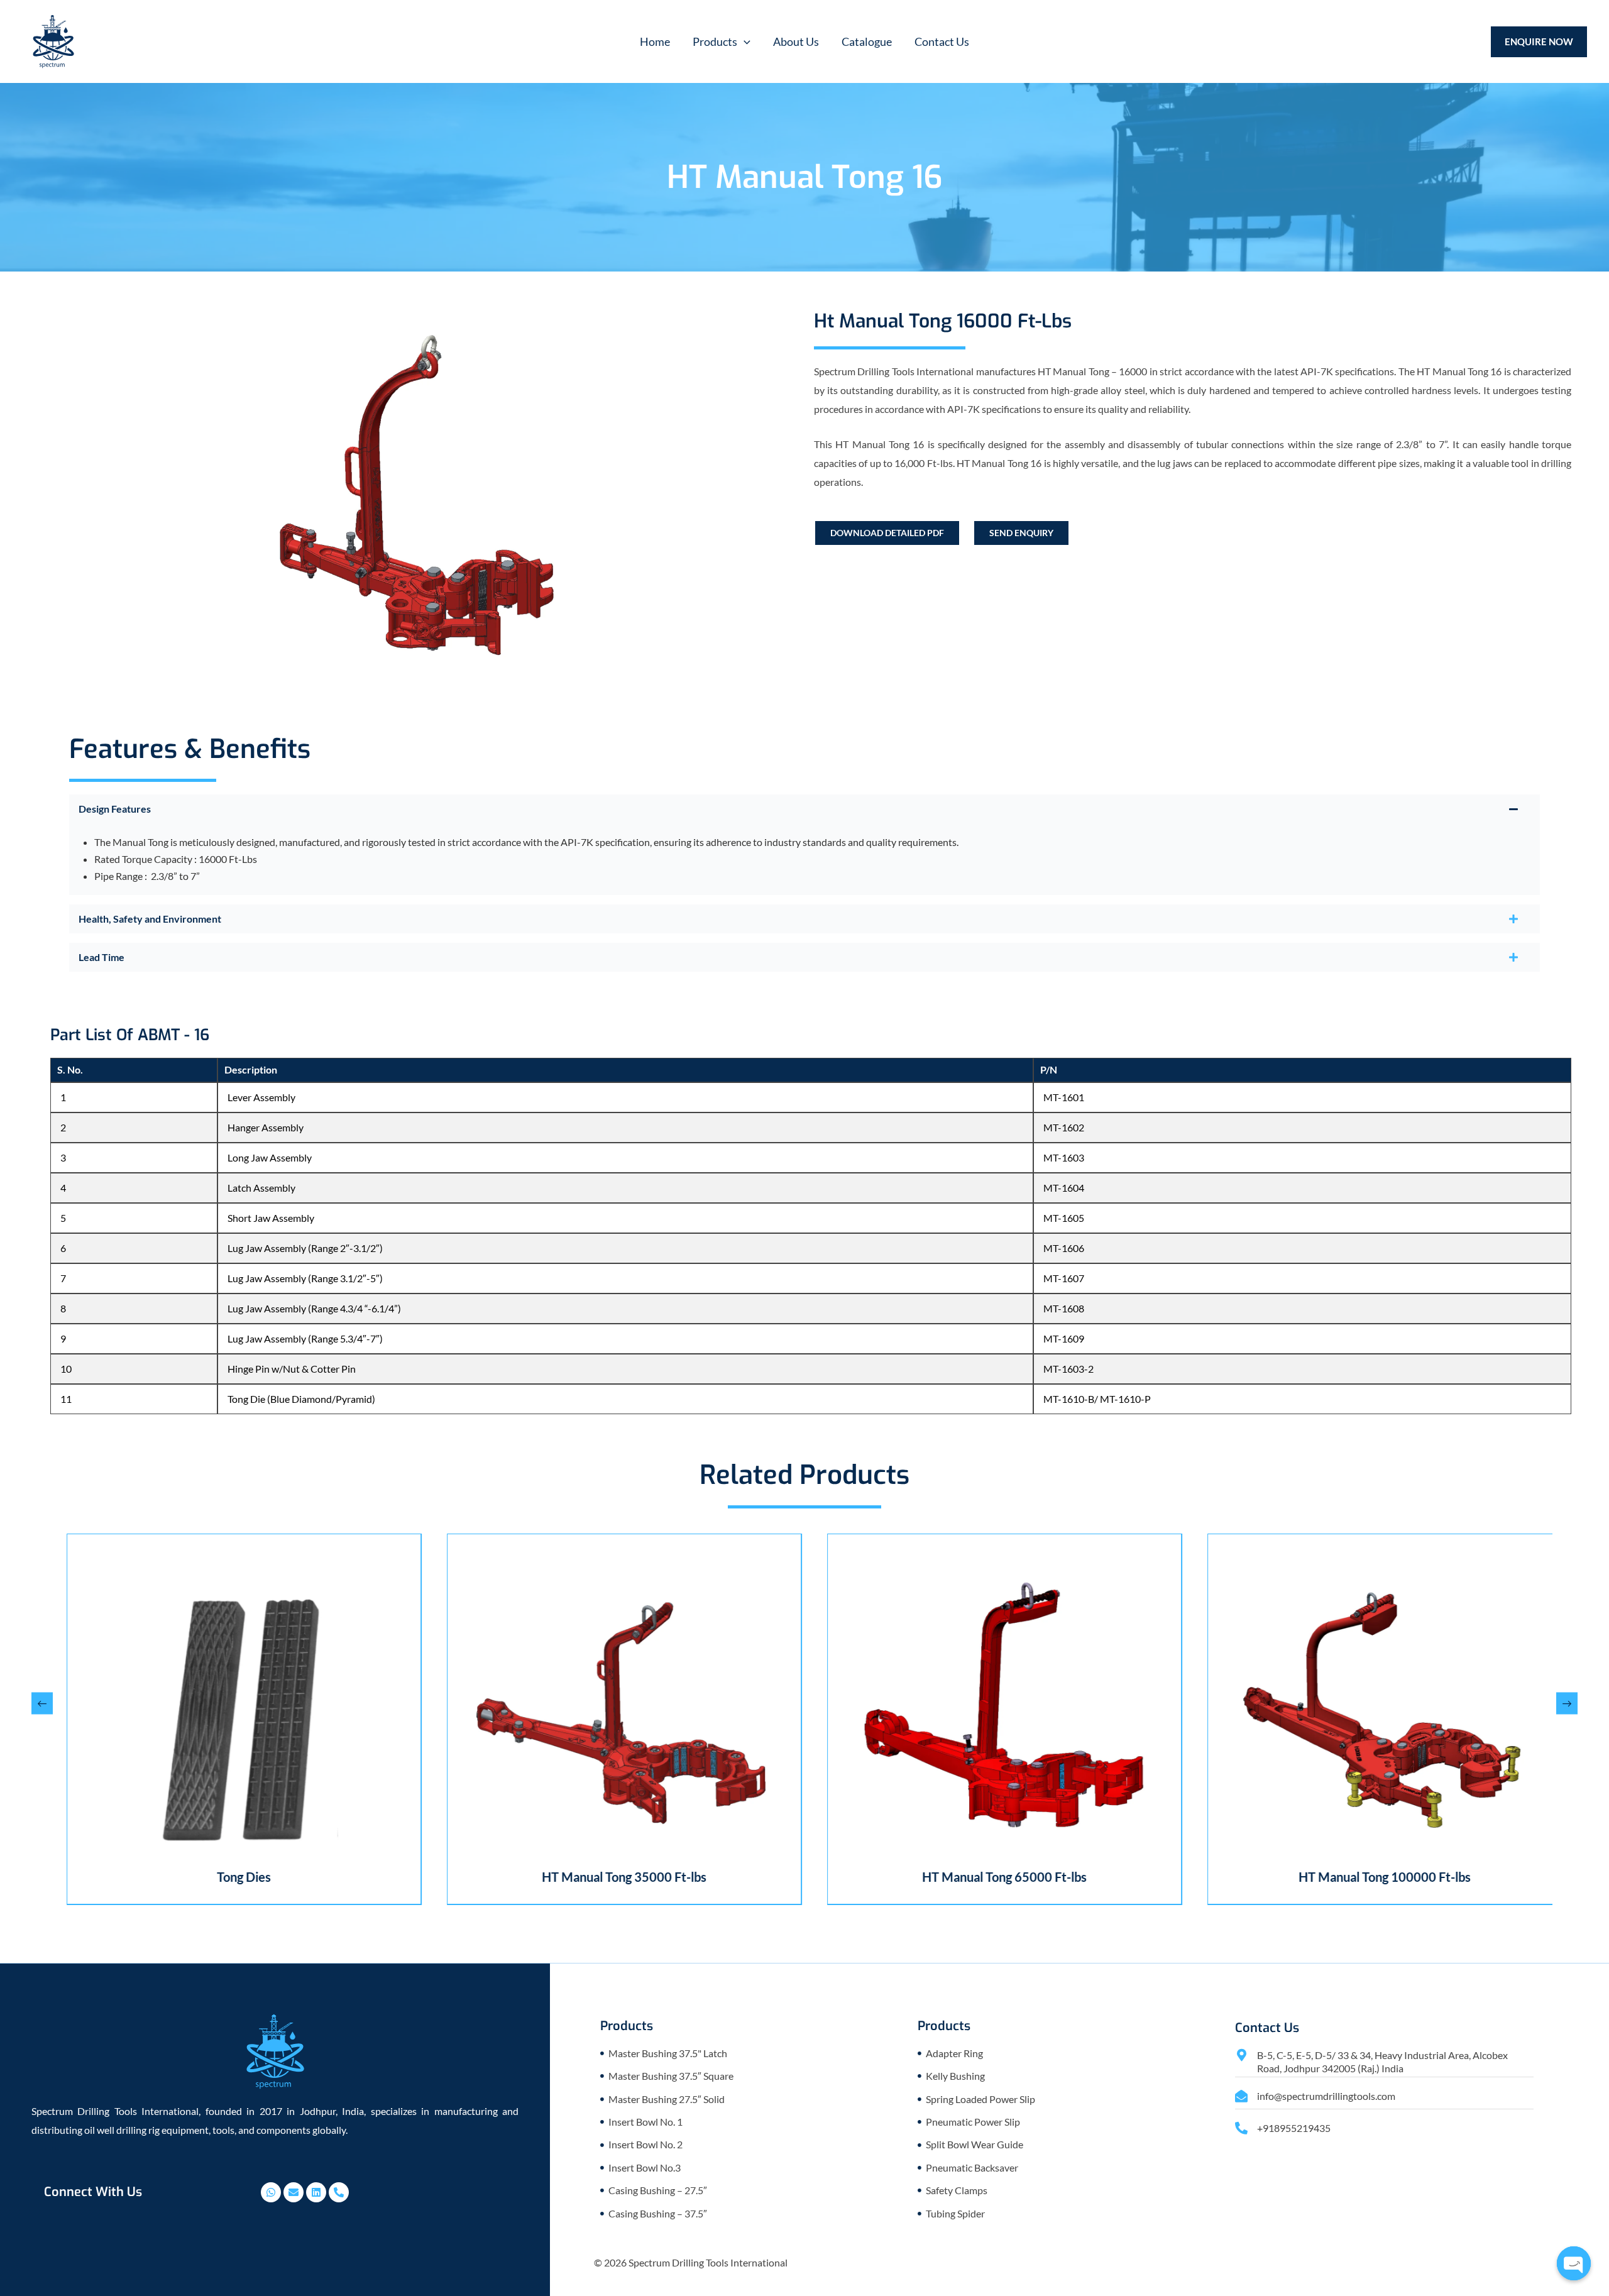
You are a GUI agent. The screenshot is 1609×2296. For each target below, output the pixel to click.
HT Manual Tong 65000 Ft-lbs (668, 1877)
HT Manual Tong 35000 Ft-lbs (288, 1877)
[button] (722, 41)
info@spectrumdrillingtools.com (1326, 2096)
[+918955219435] (1241, 2128)
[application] (744, 41)
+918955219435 (1294, 2128)
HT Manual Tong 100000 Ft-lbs (1048, 1877)
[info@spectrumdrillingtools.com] (1241, 2096)
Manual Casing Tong (1429, 1877)
